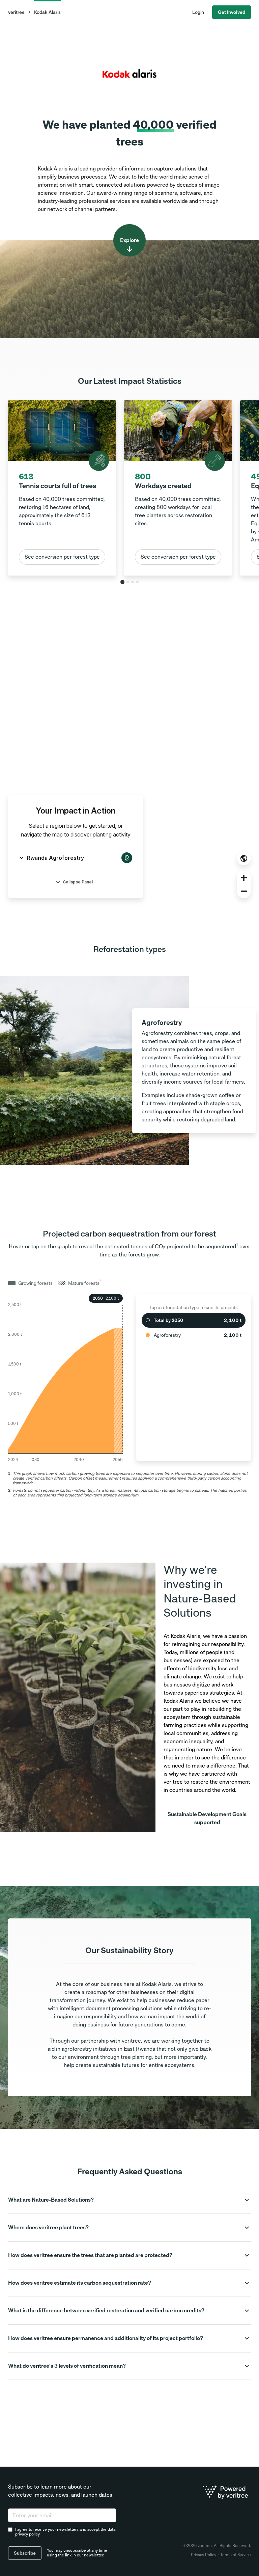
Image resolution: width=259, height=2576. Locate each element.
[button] (129, 2200)
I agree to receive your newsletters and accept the (65, 2532)
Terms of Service (236, 2555)
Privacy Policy (204, 2555)
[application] (65, 1377)
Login (198, 12)
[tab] (122, 582)
